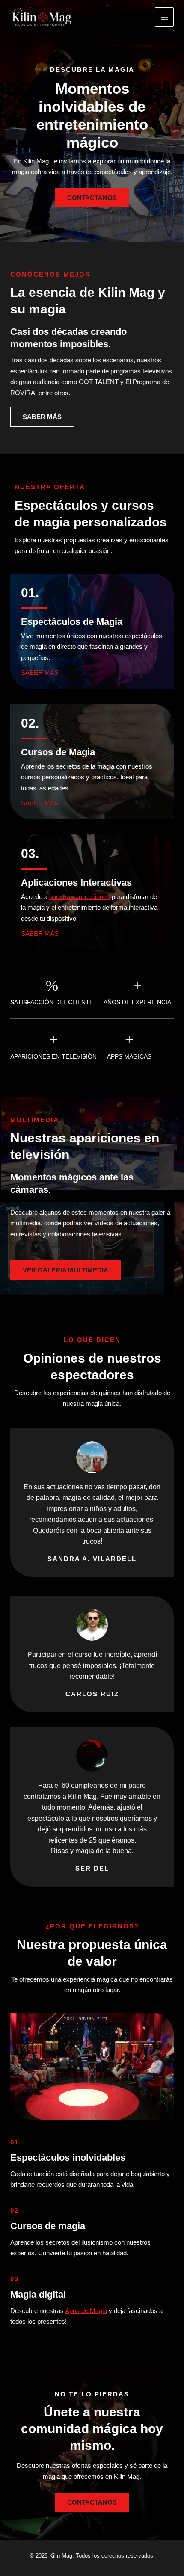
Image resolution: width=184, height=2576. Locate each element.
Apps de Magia (86, 2311)
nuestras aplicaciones (80, 897)
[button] (65, 1270)
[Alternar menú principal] (165, 17)
